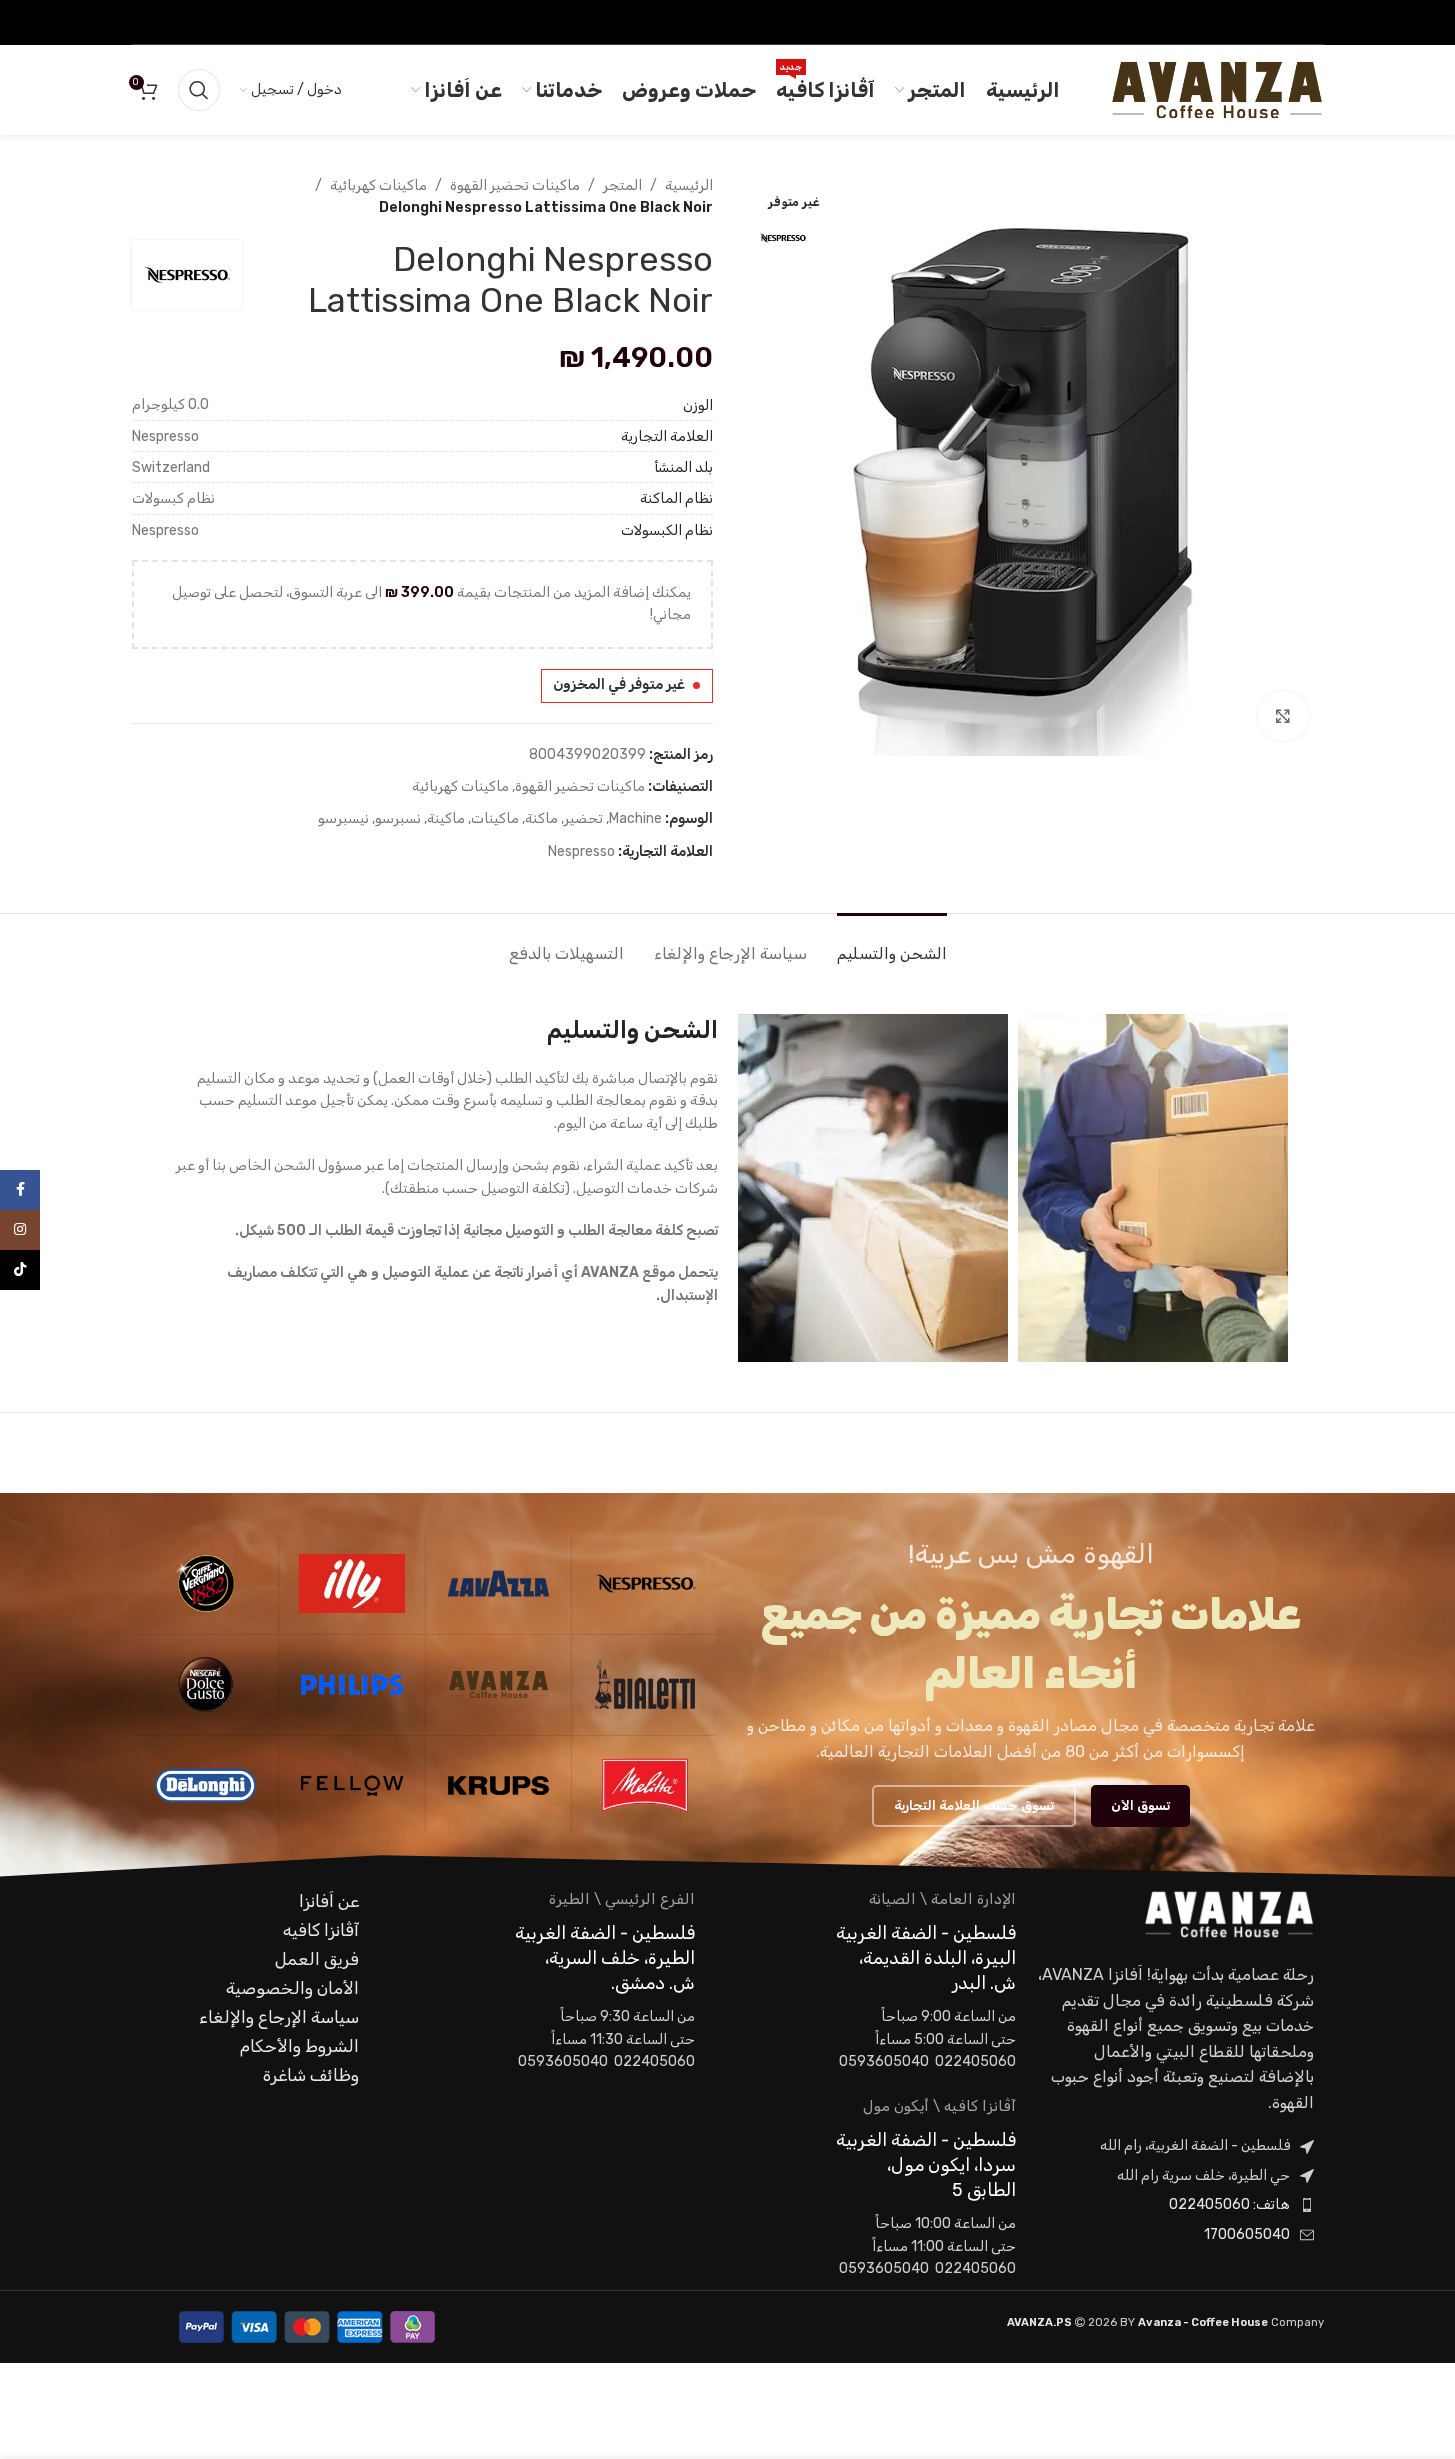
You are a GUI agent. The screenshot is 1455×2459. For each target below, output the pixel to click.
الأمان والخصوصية (292, 1988)
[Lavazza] (499, 1584)
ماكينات (495, 818)
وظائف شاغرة (311, 2075)
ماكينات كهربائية (378, 185)
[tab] (892, 943)
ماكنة (541, 818)
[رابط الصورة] (1229, 1913)
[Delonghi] (206, 1786)
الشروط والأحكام (299, 2046)
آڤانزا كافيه (321, 1930)
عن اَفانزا (329, 1901)
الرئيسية (689, 185)
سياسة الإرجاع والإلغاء (279, 2017)
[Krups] (499, 1786)
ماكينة (446, 818)
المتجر (622, 185)
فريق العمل (317, 1959)
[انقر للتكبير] (1283, 716)
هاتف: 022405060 (1229, 2204)
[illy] (352, 1584)
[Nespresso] (645, 1584)
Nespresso (581, 851)
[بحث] (199, 90)
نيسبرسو (343, 818)
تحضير (583, 818)
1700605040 (1247, 2234)
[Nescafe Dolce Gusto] (206, 1685)
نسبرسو (398, 818)
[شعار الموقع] (1216, 89)
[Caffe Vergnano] (206, 1584)
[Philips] (352, 1685)
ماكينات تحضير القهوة (515, 185)
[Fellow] (352, 1786)
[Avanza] (499, 1685)
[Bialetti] (645, 1685)
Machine (635, 818)
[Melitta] (645, 1786)
